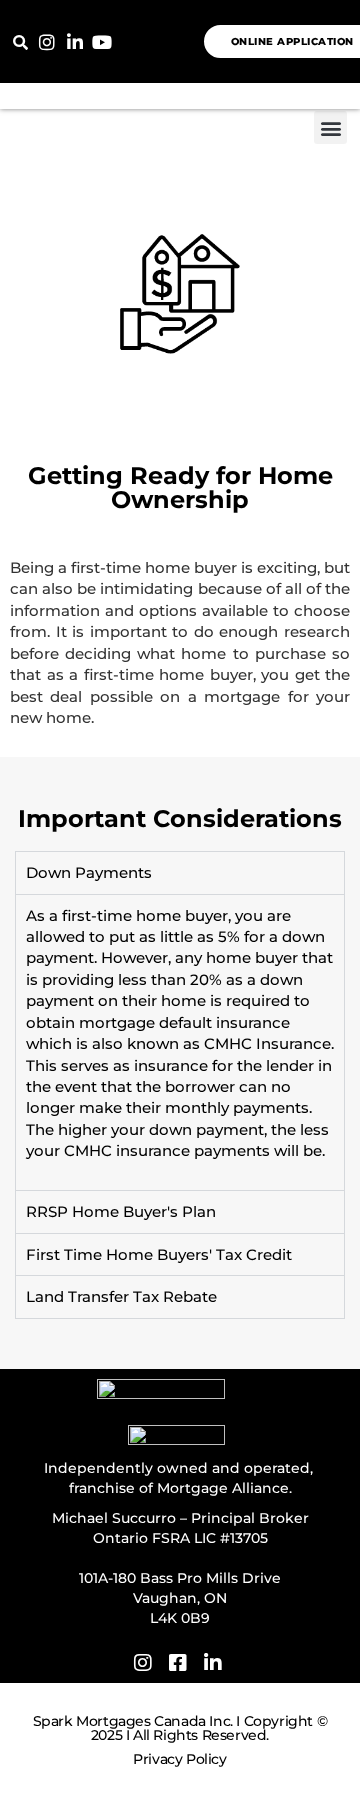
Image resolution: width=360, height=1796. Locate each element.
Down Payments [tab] (89, 872)
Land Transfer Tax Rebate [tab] (121, 1296)
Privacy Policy (179, 1759)
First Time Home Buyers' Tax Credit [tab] (159, 1254)
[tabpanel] (180, 1042)
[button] (20, 42)
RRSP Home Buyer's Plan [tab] (121, 1211)
